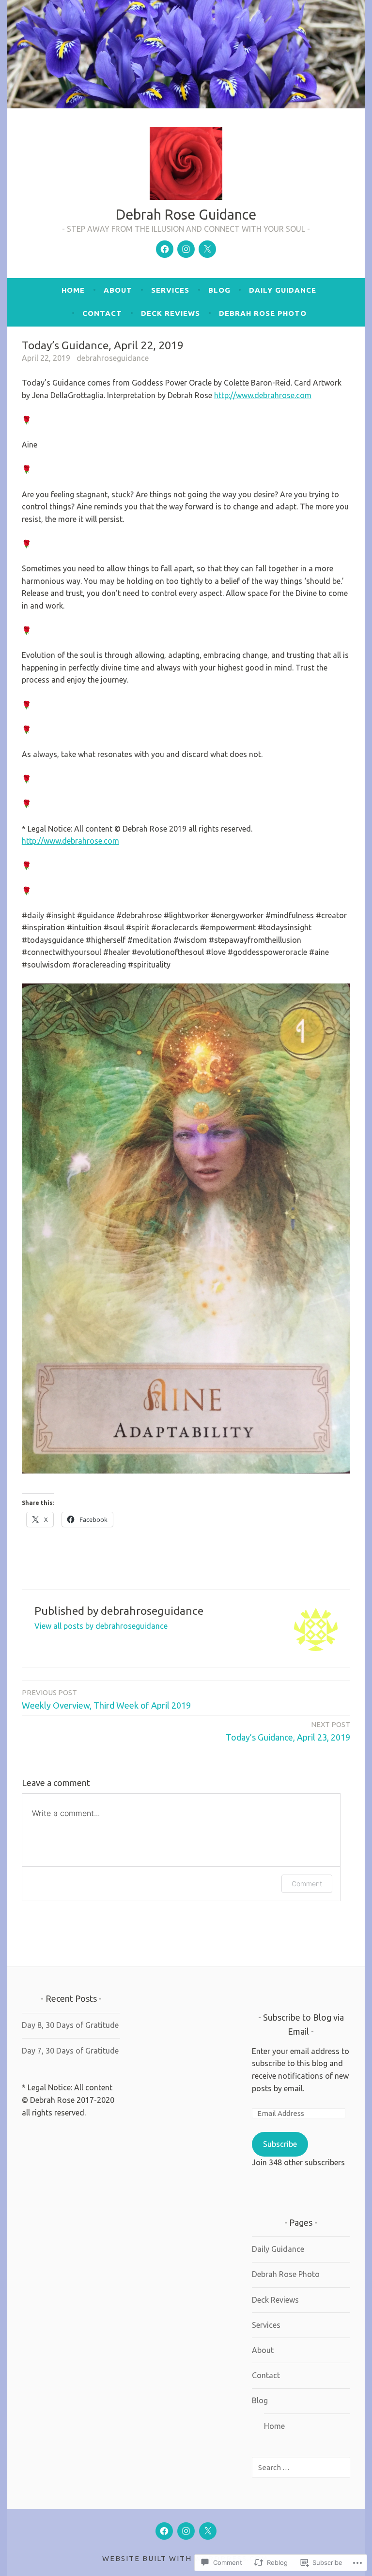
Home (73, 290)
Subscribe (280, 2144)
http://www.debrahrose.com (263, 395)
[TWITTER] (208, 2531)
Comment (307, 1884)
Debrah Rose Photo (263, 313)
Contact (102, 313)
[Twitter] (207, 249)
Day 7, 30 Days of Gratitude (70, 2051)
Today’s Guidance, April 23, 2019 (288, 1731)
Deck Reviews (170, 313)
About (118, 290)
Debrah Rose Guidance (186, 214)
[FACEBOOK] (164, 2531)
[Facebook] (165, 249)
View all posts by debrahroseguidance (101, 1626)
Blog (219, 290)
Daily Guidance (283, 290)
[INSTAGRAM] (186, 2531)
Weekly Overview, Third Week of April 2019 (106, 1699)
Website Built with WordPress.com (185, 2558)
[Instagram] (186, 249)
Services (170, 290)
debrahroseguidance (113, 358)
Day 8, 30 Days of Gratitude (70, 2025)
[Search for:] (301, 2467)
